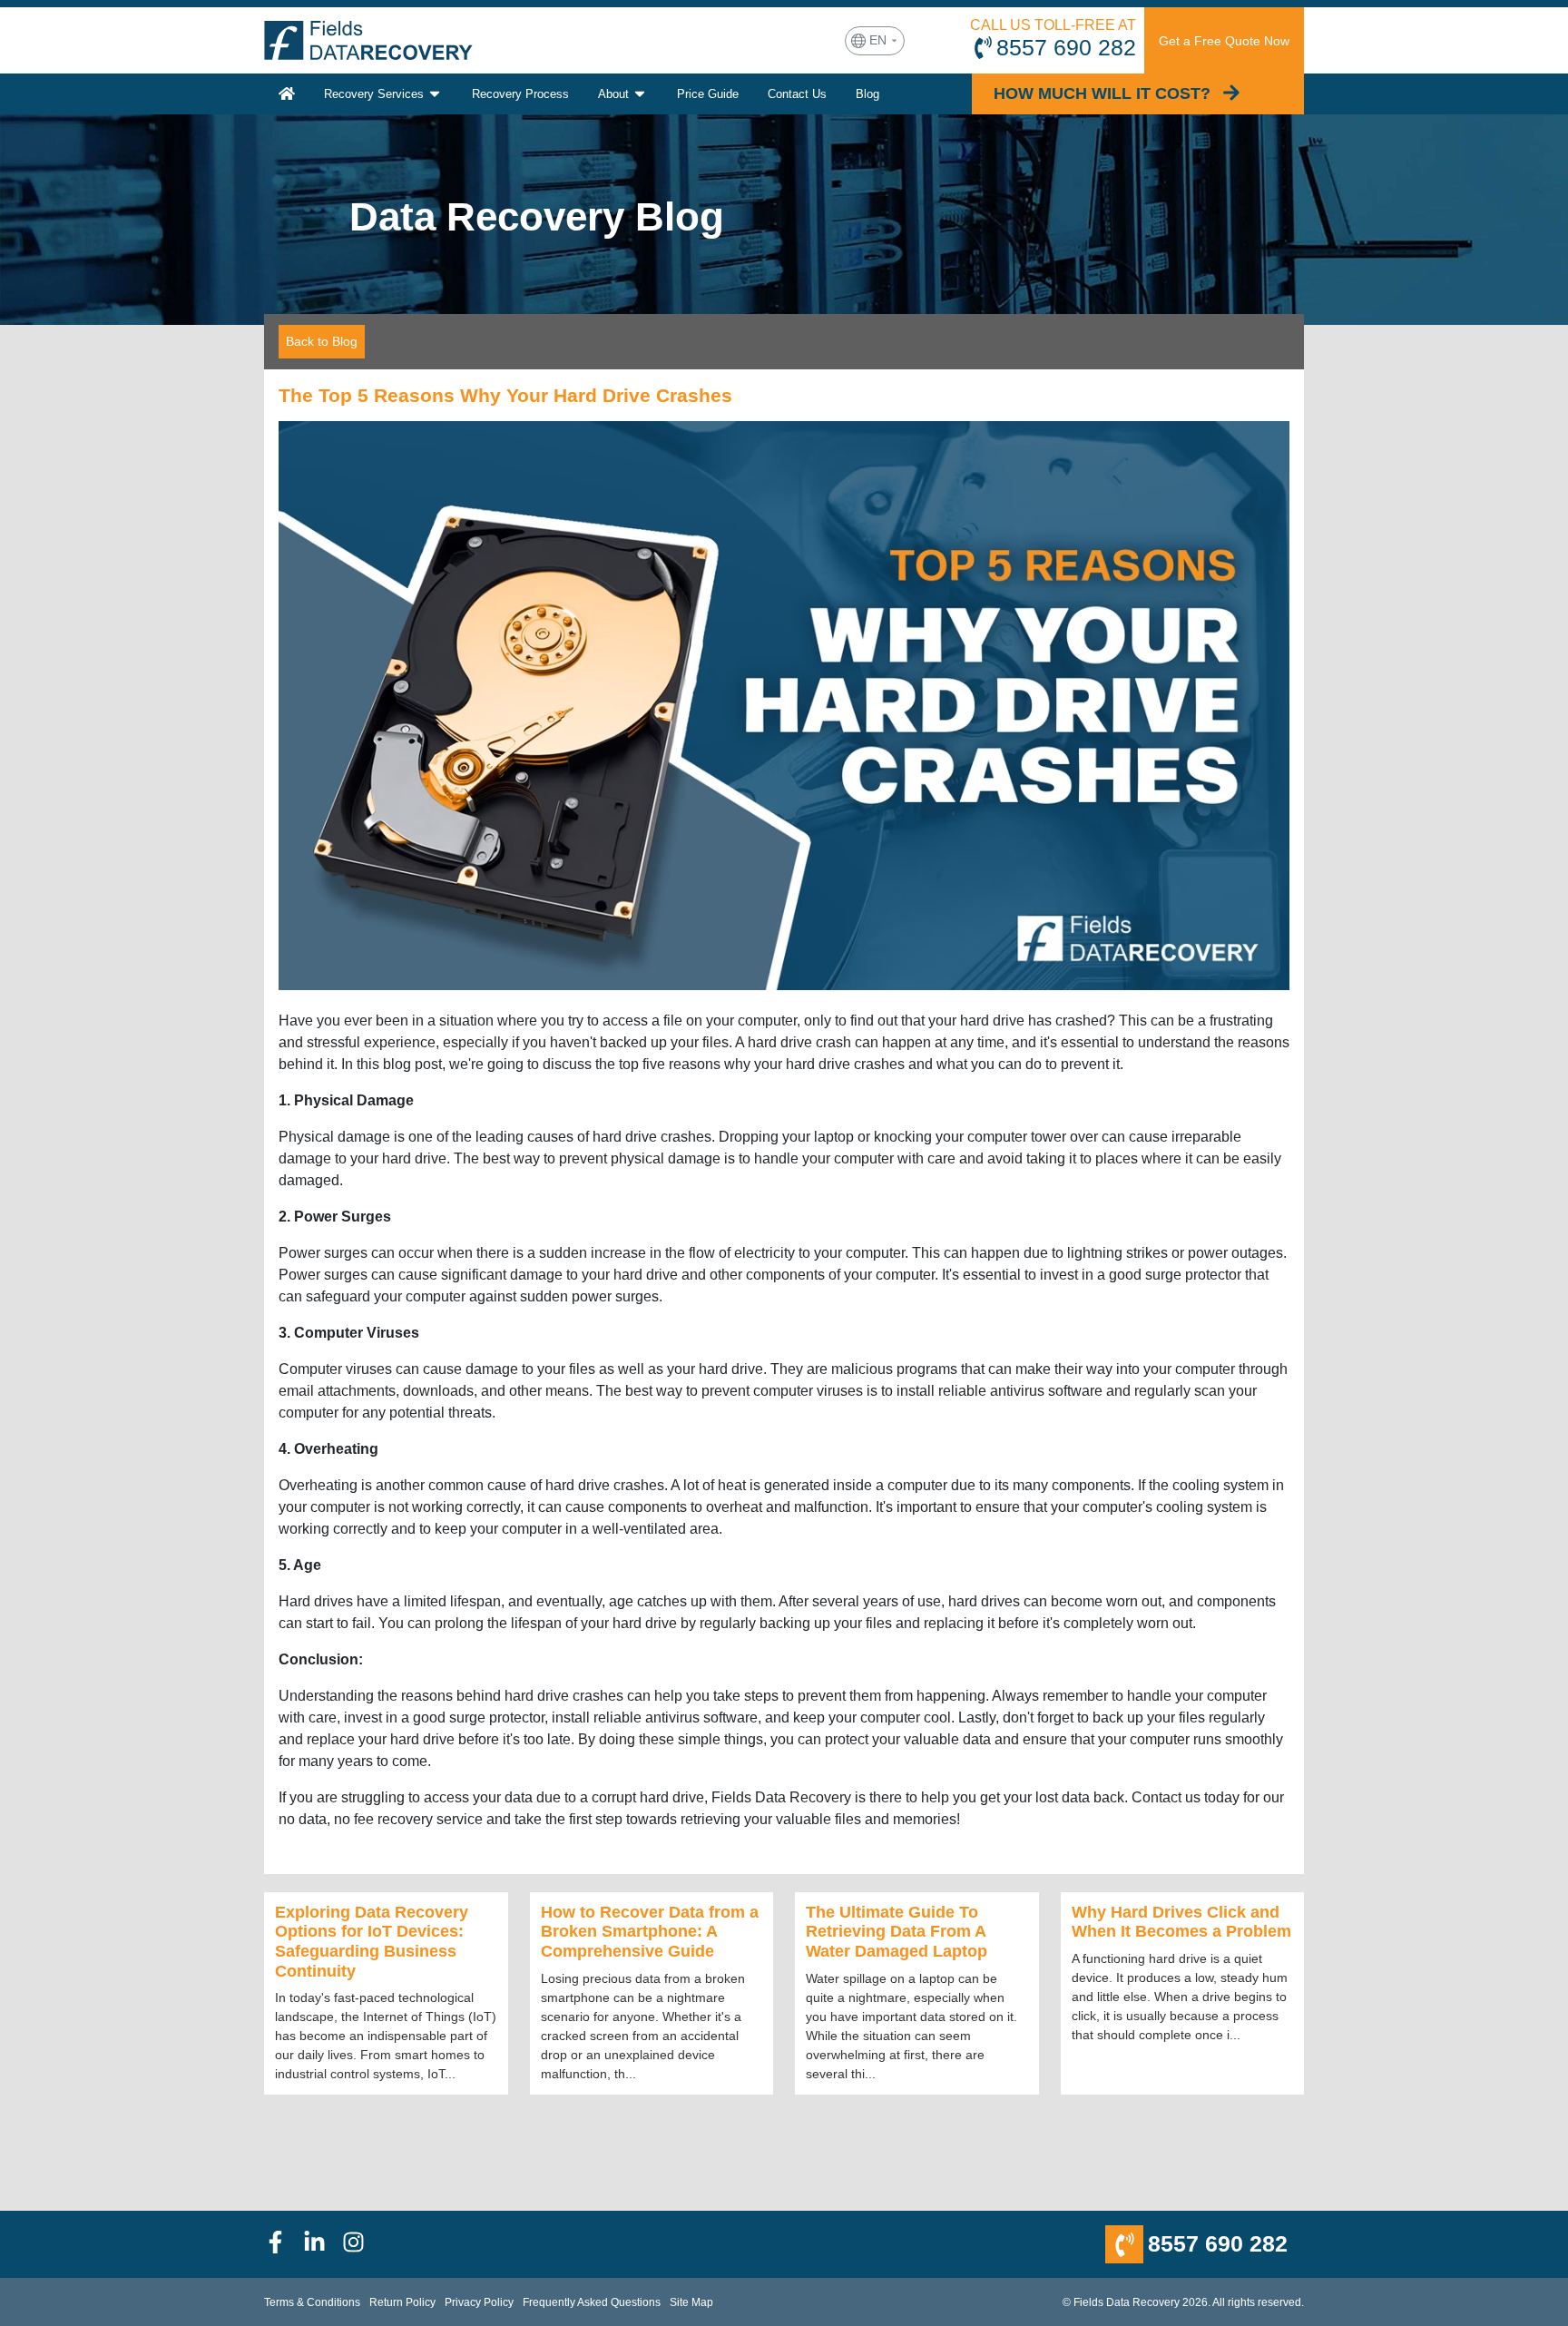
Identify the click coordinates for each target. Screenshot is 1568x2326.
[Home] (287, 94)
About (613, 94)
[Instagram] (362, 2245)
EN (878, 40)
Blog (867, 94)
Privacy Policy (479, 2302)
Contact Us (797, 94)
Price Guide (708, 94)
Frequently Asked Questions (592, 2302)
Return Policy (402, 2302)
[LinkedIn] (323, 2245)
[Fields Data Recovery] (368, 40)
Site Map (691, 2302)
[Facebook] (284, 2245)
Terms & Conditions (312, 2302)
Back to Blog (322, 341)
